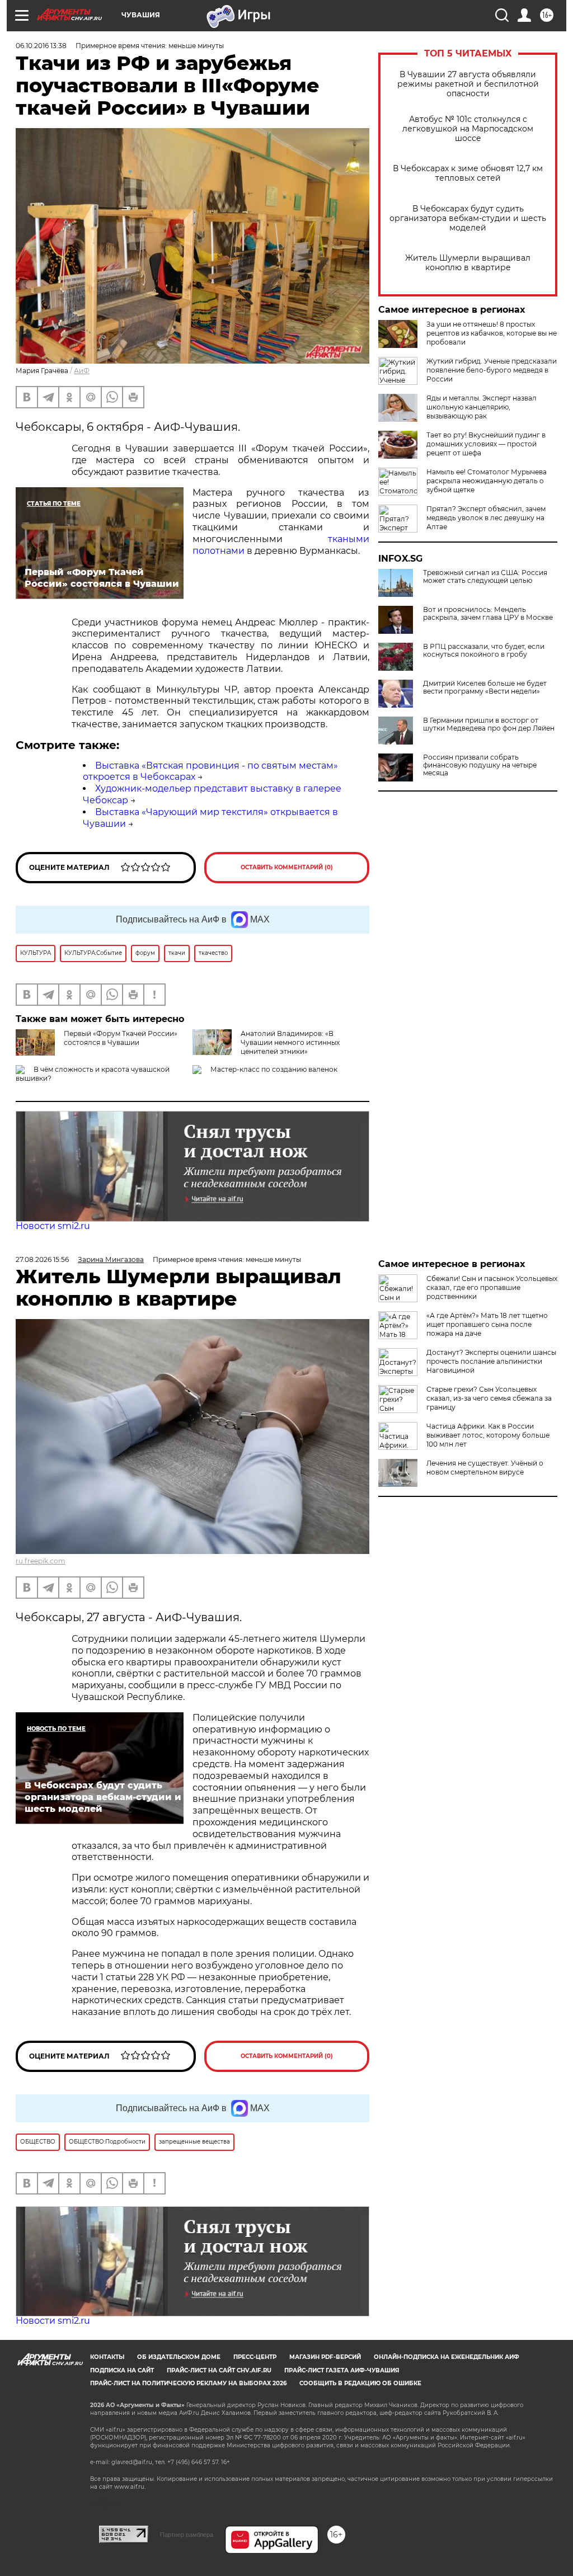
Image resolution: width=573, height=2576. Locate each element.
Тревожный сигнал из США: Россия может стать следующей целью (485, 577)
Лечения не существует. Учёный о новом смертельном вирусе (485, 1468)
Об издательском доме (179, 2357)
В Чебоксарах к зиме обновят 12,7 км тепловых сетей (468, 173)
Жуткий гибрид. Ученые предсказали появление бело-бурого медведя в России (492, 370)
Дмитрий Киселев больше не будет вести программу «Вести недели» (485, 687)
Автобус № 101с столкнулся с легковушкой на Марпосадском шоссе (468, 129)
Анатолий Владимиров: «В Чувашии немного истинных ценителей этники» (290, 1042)
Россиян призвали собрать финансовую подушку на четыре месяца (480, 765)
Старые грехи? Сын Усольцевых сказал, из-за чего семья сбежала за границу (489, 1398)
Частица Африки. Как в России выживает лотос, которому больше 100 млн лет (488, 1435)
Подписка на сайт (122, 2370)
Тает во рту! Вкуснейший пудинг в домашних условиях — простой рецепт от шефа (486, 444)
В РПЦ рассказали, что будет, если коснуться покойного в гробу (484, 651)
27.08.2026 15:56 (42, 1259)
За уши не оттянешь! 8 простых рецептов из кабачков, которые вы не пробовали (492, 333)
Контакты (107, 2357)
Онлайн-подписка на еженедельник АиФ (447, 2357)
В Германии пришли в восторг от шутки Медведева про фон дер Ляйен (489, 724)
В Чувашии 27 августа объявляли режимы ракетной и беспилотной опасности (468, 84)
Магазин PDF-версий (325, 2357)
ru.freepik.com (41, 1561)
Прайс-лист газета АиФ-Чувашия (342, 2370)
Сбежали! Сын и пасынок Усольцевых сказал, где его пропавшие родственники (492, 1287)
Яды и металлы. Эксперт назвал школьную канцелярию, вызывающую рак (482, 407)
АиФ (82, 371)
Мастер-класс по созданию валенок (274, 1069)
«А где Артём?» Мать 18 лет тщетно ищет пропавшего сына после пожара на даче (487, 1324)
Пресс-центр (255, 2357)
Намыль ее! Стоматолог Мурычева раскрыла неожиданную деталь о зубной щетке (487, 481)
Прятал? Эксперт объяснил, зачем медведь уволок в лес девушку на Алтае (486, 518)
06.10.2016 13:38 (41, 46)
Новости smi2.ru (53, 1226)
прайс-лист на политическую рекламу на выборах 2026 (188, 2383)
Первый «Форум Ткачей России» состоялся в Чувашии (121, 1038)
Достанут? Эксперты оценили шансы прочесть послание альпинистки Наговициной (491, 1361)
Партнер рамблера (187, 2535)
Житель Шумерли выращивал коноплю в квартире (468, 263)
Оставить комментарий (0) (287, 867)
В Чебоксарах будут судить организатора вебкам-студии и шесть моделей (468, 218)
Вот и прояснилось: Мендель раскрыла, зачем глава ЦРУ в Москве (488, 614)
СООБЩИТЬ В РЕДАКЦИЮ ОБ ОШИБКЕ (360, 2383)
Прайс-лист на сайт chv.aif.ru (219, 2370)
